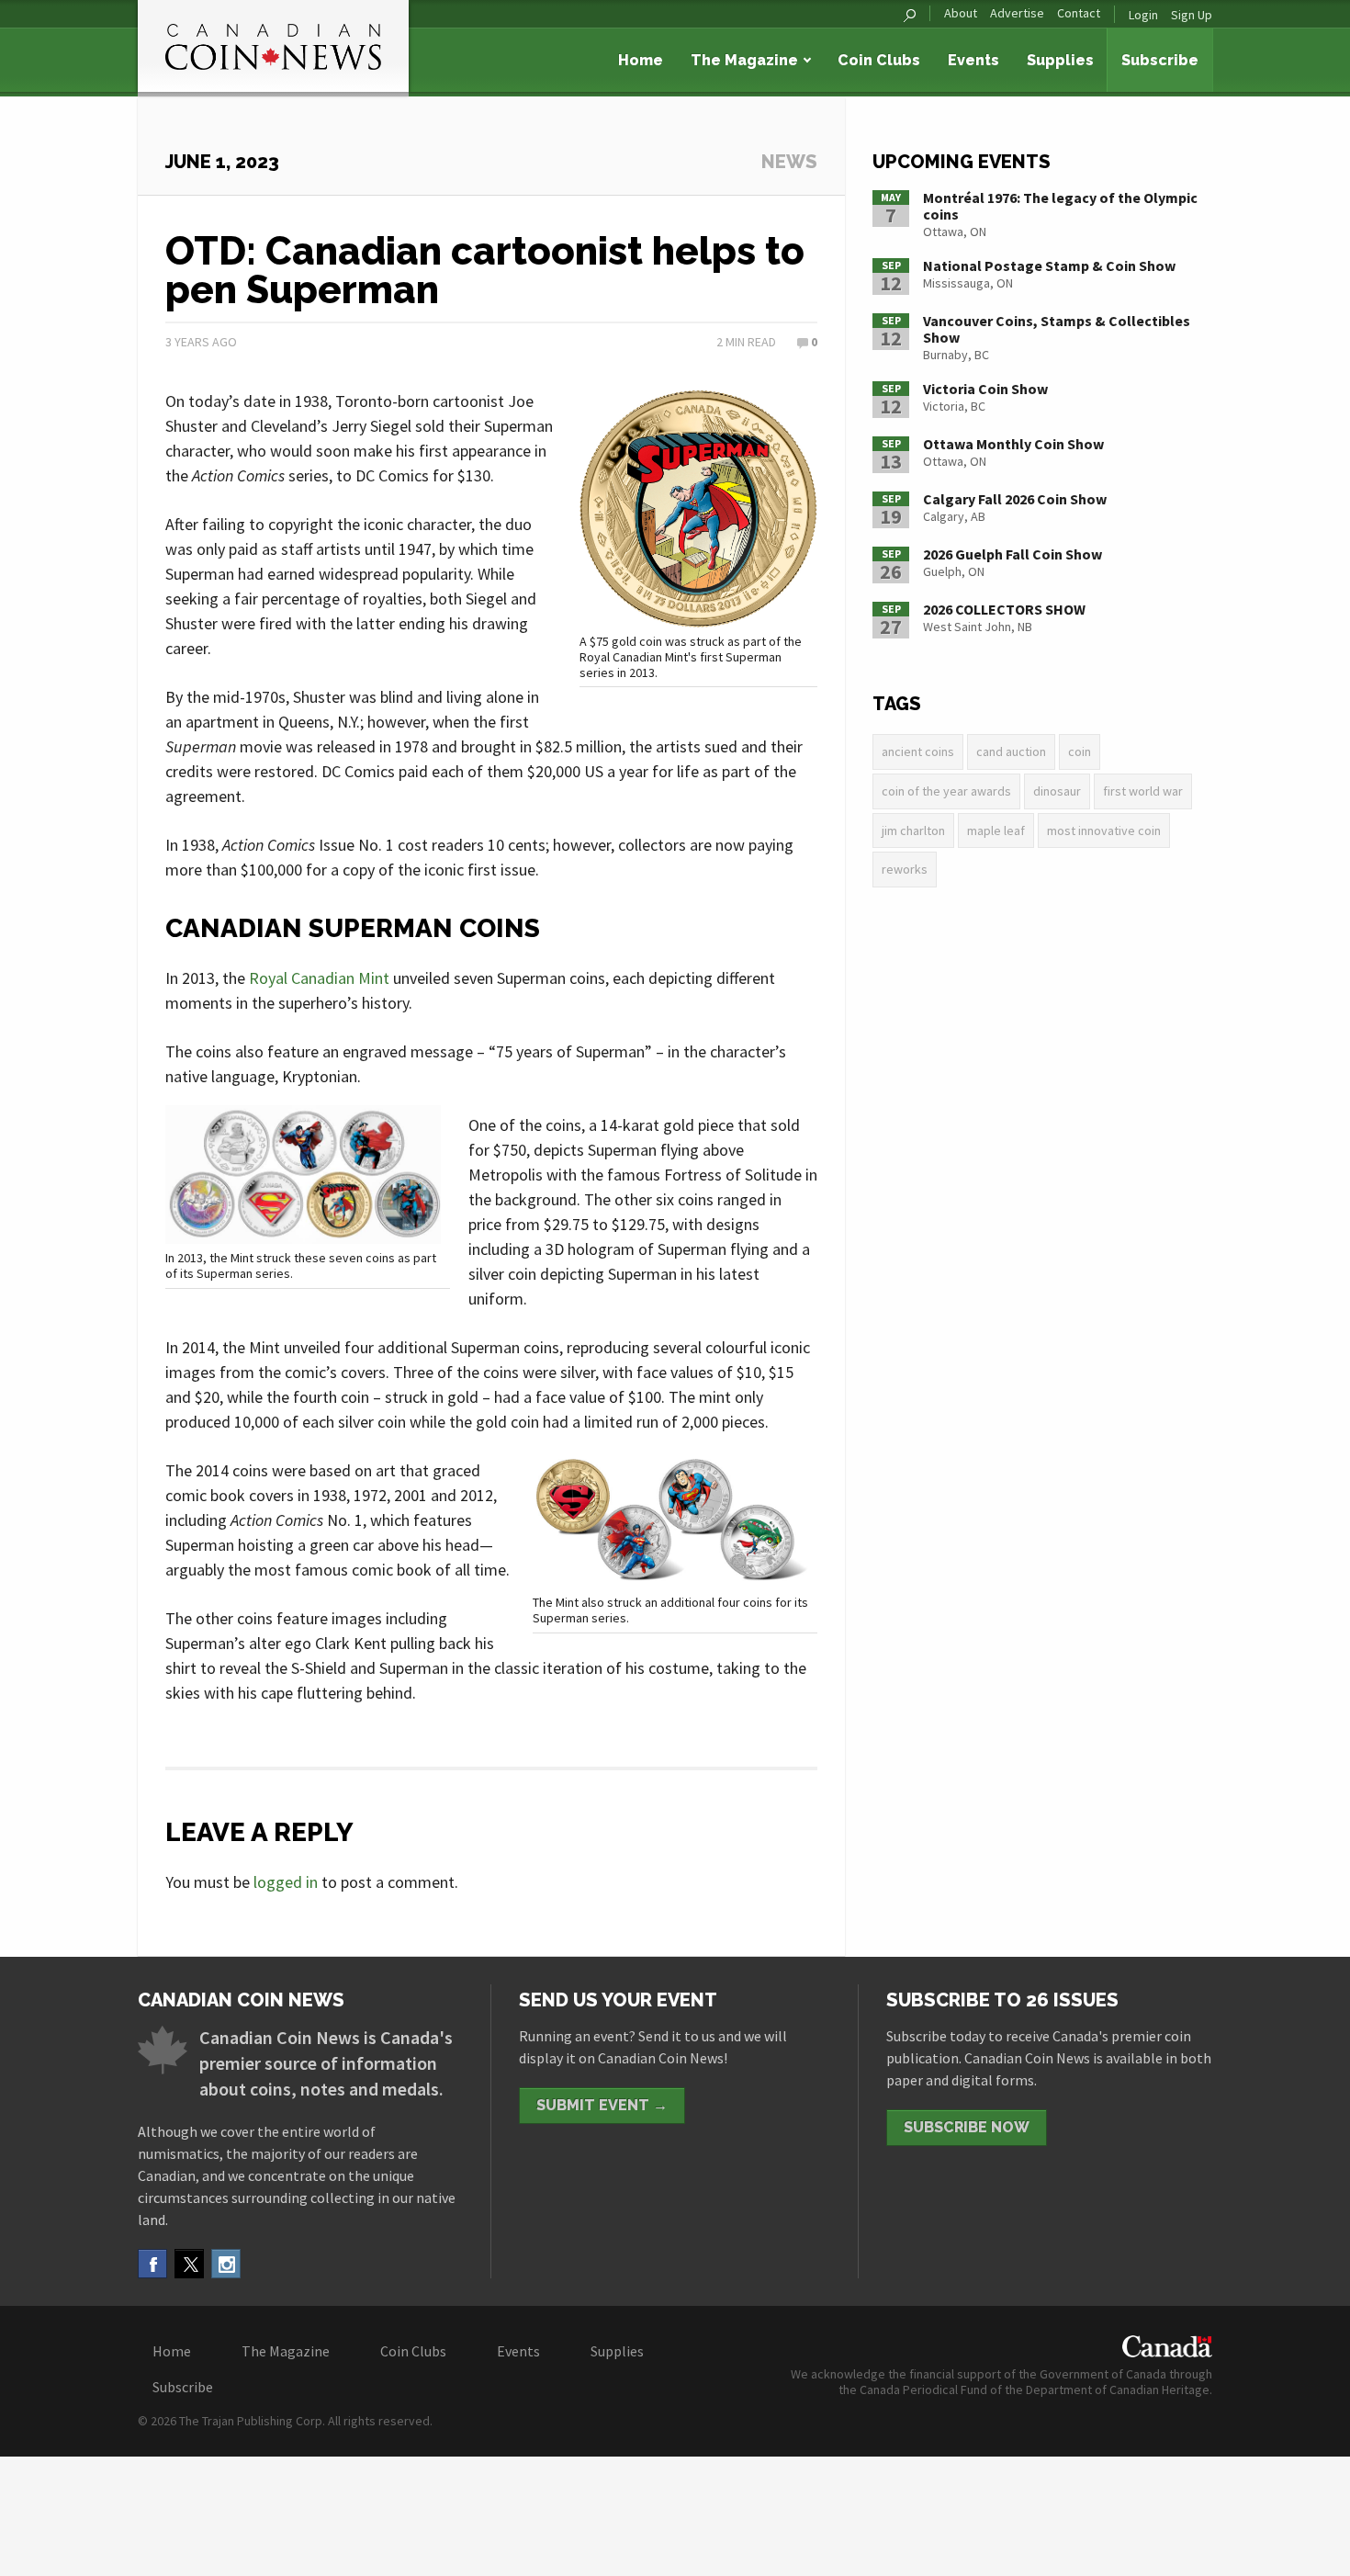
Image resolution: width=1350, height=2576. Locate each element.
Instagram (226, 2264)
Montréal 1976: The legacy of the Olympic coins (1060, 206)
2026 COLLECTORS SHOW (1004, 609)
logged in (286, 1882)
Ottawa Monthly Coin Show (1013, 444)
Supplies (1060, 60)
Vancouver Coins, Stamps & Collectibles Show (1057, 329)
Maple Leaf (996, 830)
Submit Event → (602, 2105)
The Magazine (744, 60)
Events (973, 60)
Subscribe (1160, 60)
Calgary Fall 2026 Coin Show (1015, 499)
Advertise (1017, 13)
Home (641, 60)
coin (1080, 751)
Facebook (152, 2264)
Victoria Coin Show (985, 389)
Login (1143, 15)
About (961, 13)
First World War (1143, 791)
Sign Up (1192, 15)
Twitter (189, 2264)
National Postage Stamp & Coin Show (1049, 266)
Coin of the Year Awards (946, 791)
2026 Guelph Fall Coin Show (1012, 554)
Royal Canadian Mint (319, 978)
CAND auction (1011, 751)
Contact (1079, 13)
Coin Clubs (879, 60)
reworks (905, 869)
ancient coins (918, 751)
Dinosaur (1057, 791)
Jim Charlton (913, 830)
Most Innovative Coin (1104, 830)
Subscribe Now (967, 2127)
